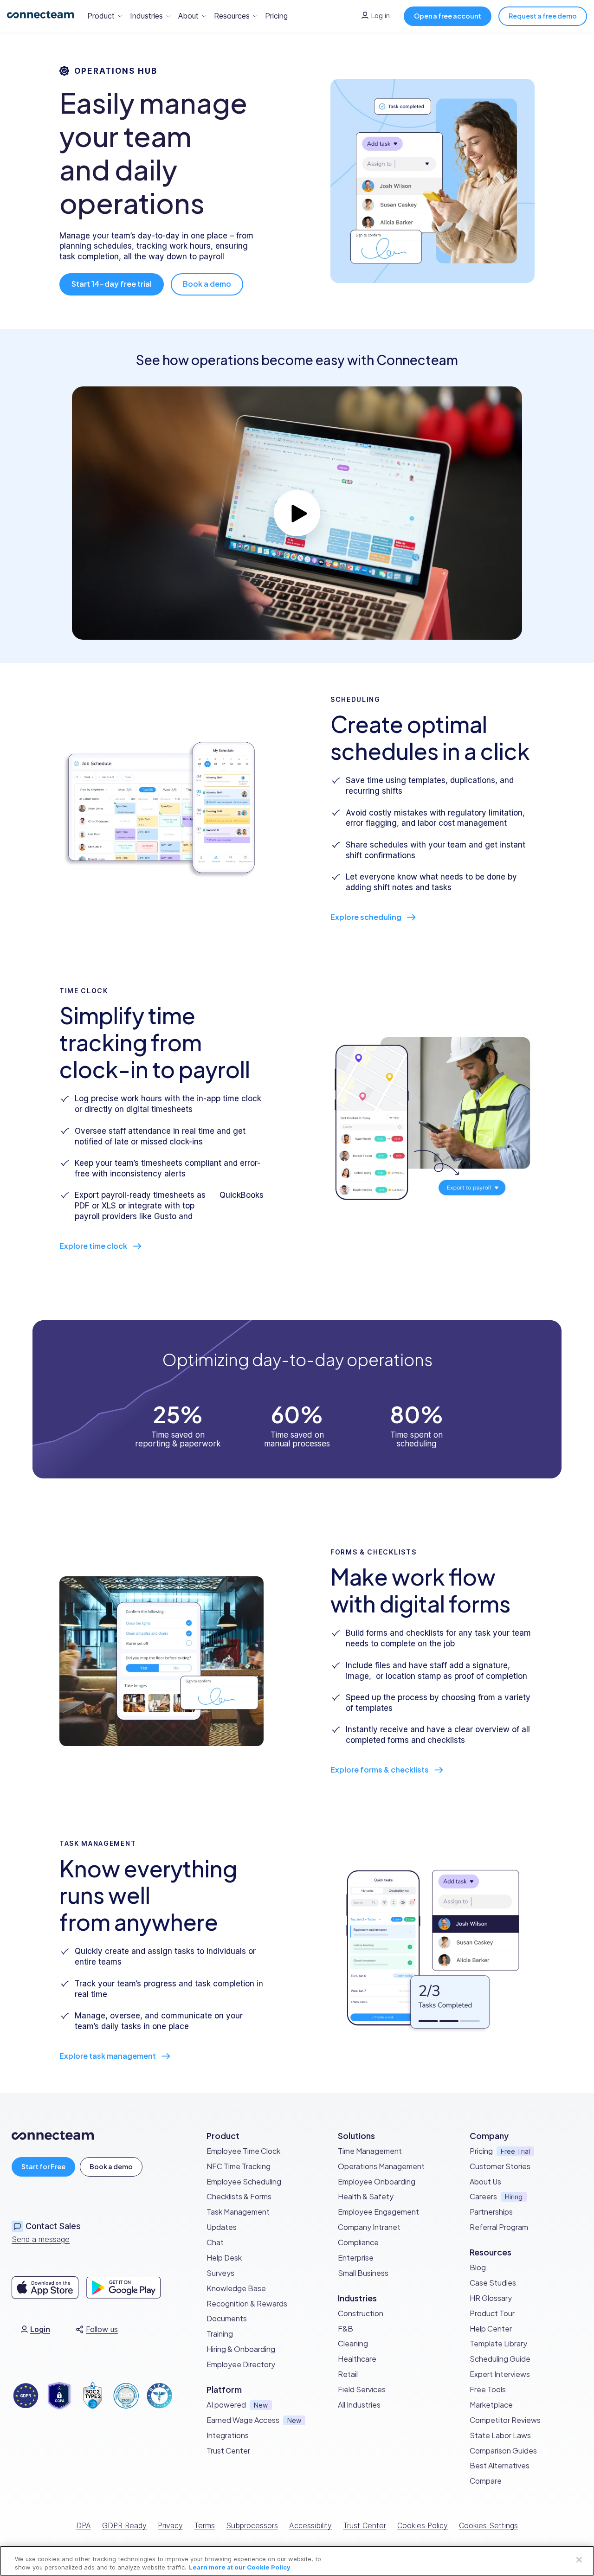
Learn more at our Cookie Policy (240, 2567)
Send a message (41, 2239)
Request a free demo (543, 16)
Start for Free (43, 2166)
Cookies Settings (488, 2525)
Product (101, 16)
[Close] (579, 2560)
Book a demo (111, 2166)
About (188, 16)
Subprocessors (252, 2525)
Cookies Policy (423, 2525)
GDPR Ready (124, 2525)
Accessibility (310, 2525)
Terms (204, 2525)
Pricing (276, 16)
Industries (146, 16)
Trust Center (365, 2525)
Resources (232, 16)
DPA (84, 2525)
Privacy (170, 2525)
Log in (381, 16)
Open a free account (448, 16)
